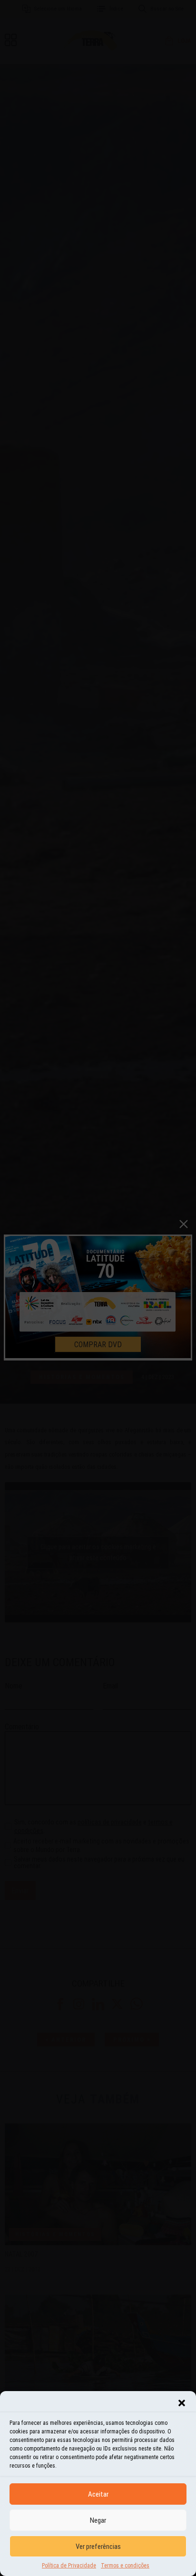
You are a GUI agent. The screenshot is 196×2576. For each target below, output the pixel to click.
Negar (98, 2520)
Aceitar (98, 2494)
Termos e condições (125, 2565)
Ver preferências (98, 2546)
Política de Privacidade (69, 2565)
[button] (182, 2403)
